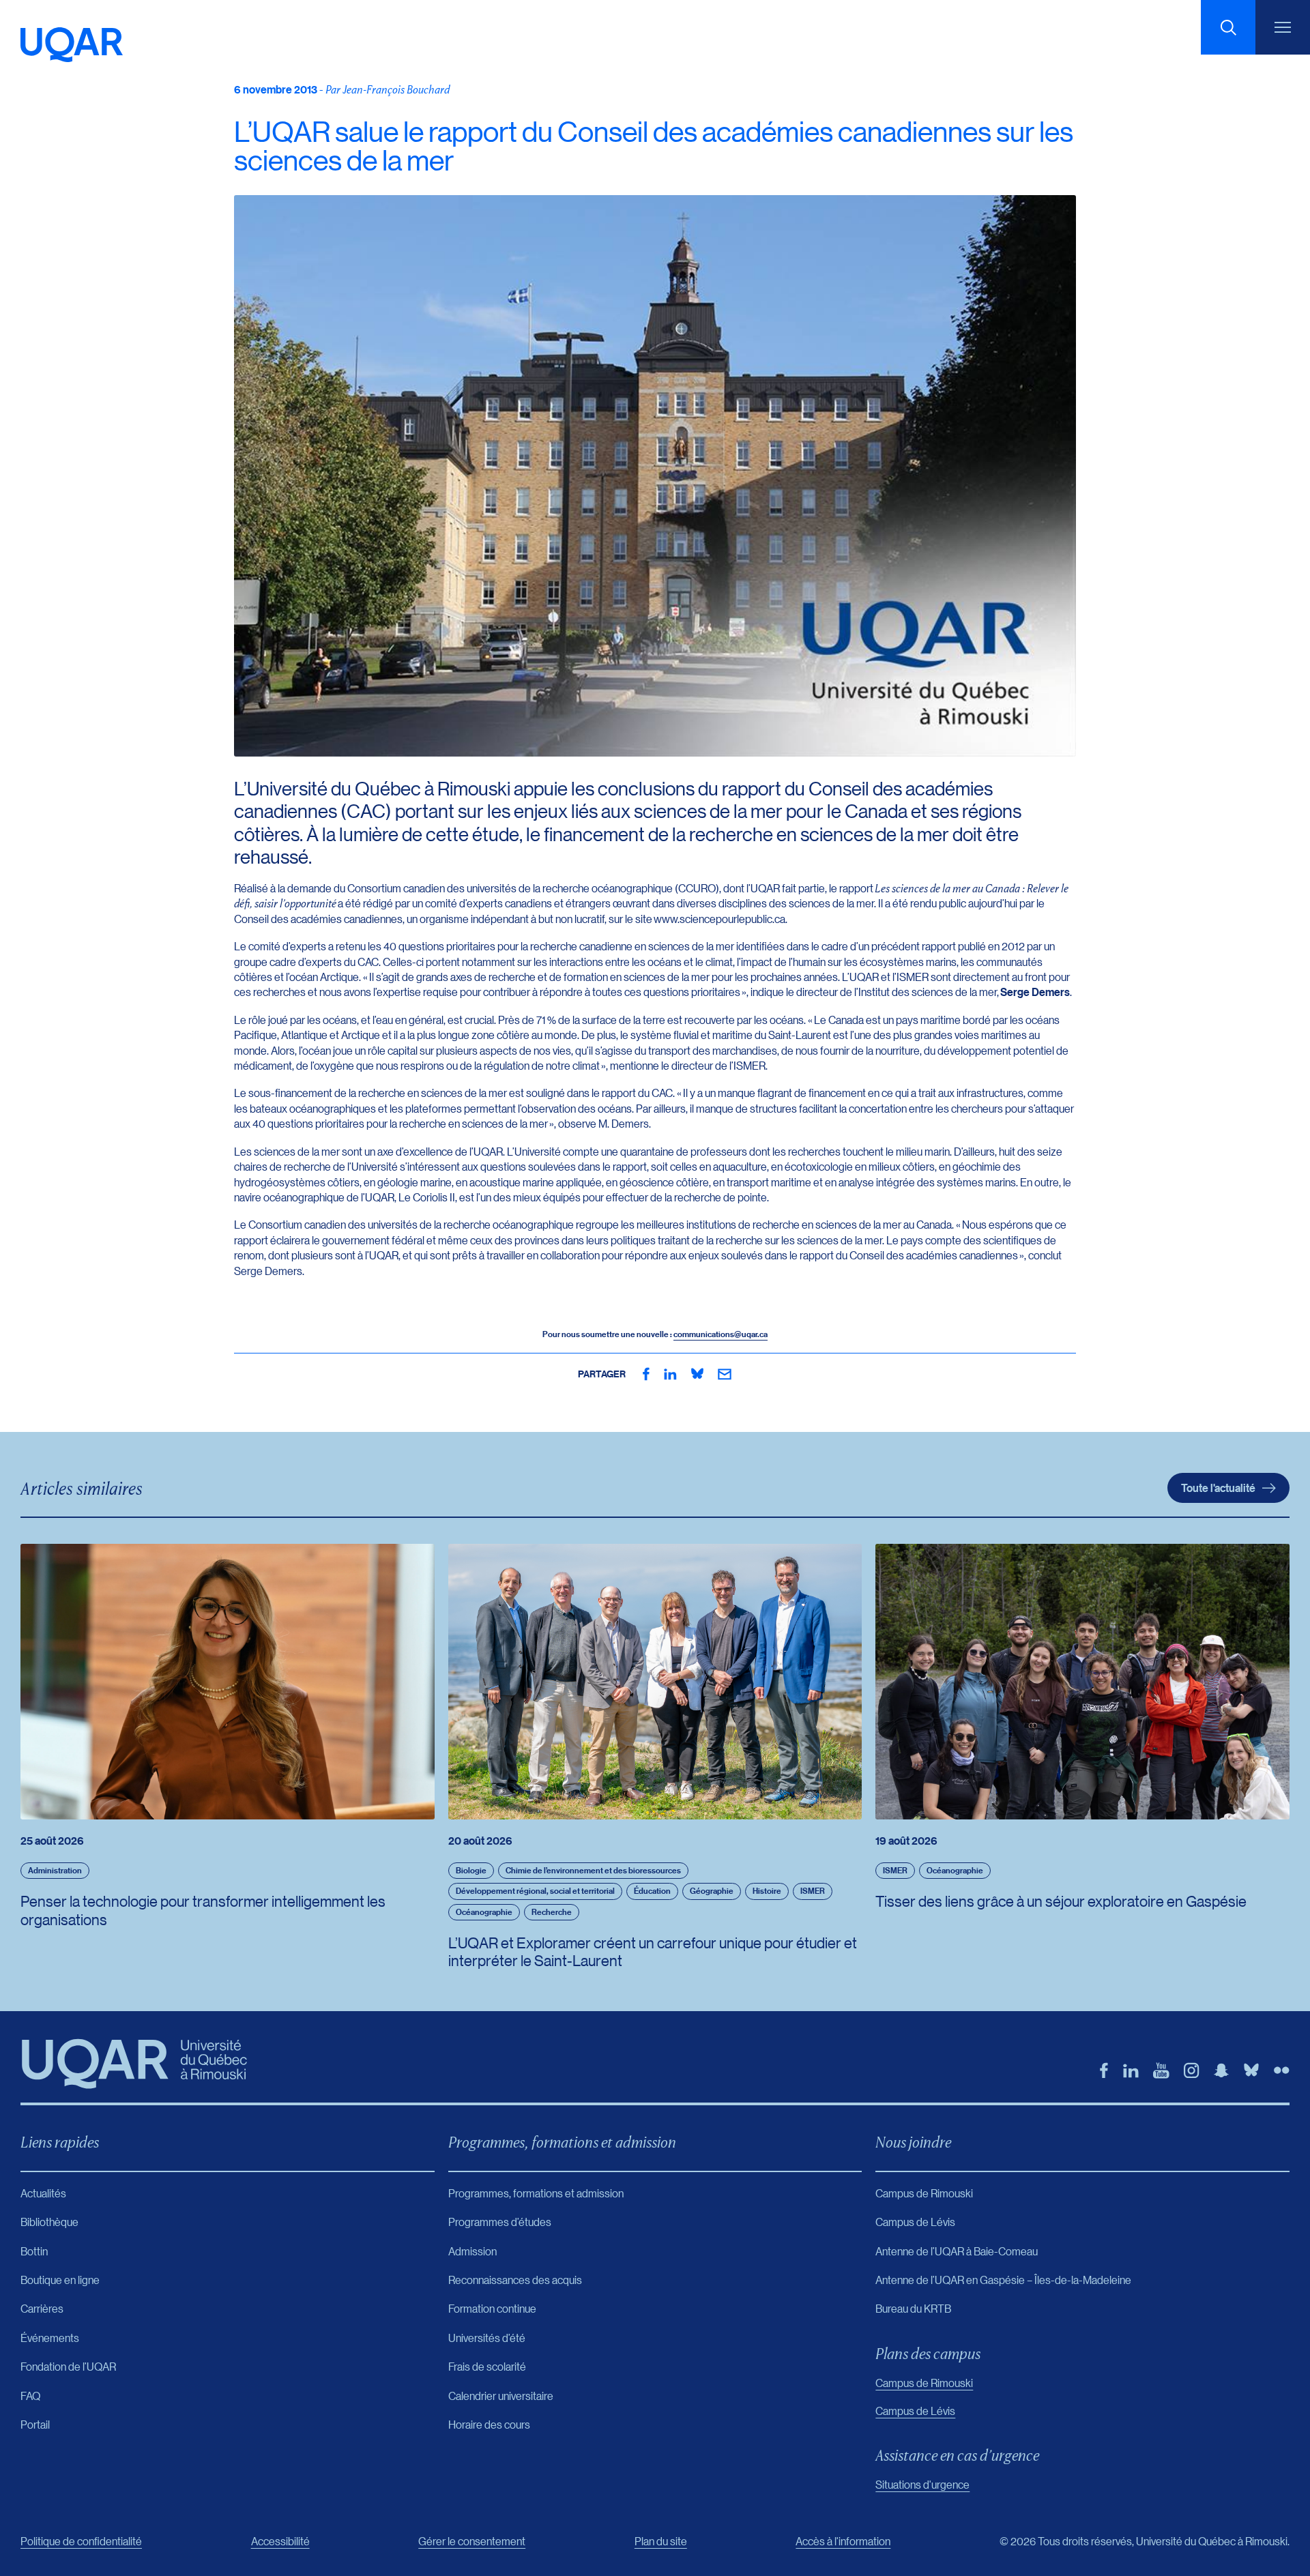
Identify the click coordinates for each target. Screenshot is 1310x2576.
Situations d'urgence (922, 2484)
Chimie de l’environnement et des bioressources (593, 1870)
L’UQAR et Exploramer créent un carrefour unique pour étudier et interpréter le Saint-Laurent (653, 1951)
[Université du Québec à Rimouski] (72, 45)
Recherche (552, 1912)
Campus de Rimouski (924, 2383)
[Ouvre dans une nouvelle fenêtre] (646, 1374)
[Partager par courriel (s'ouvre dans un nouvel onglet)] (725, 1374)
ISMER (813, 1891)
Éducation (652, 1891)
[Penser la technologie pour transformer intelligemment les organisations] (228, 1682)
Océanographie (484, 1912)
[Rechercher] (1228, 27)
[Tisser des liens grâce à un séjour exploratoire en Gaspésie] (1082, 1682)
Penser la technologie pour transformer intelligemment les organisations (203, 1910)
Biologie (471, 1870)
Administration (55, 1870)
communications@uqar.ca (720, 1334)
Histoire (767, 1891)
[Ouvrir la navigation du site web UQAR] (1283, 27)
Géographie (712, 1891)
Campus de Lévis (915, 2411)
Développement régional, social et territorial (535, 1891)
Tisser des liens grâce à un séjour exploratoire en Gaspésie (1061, 1901)
